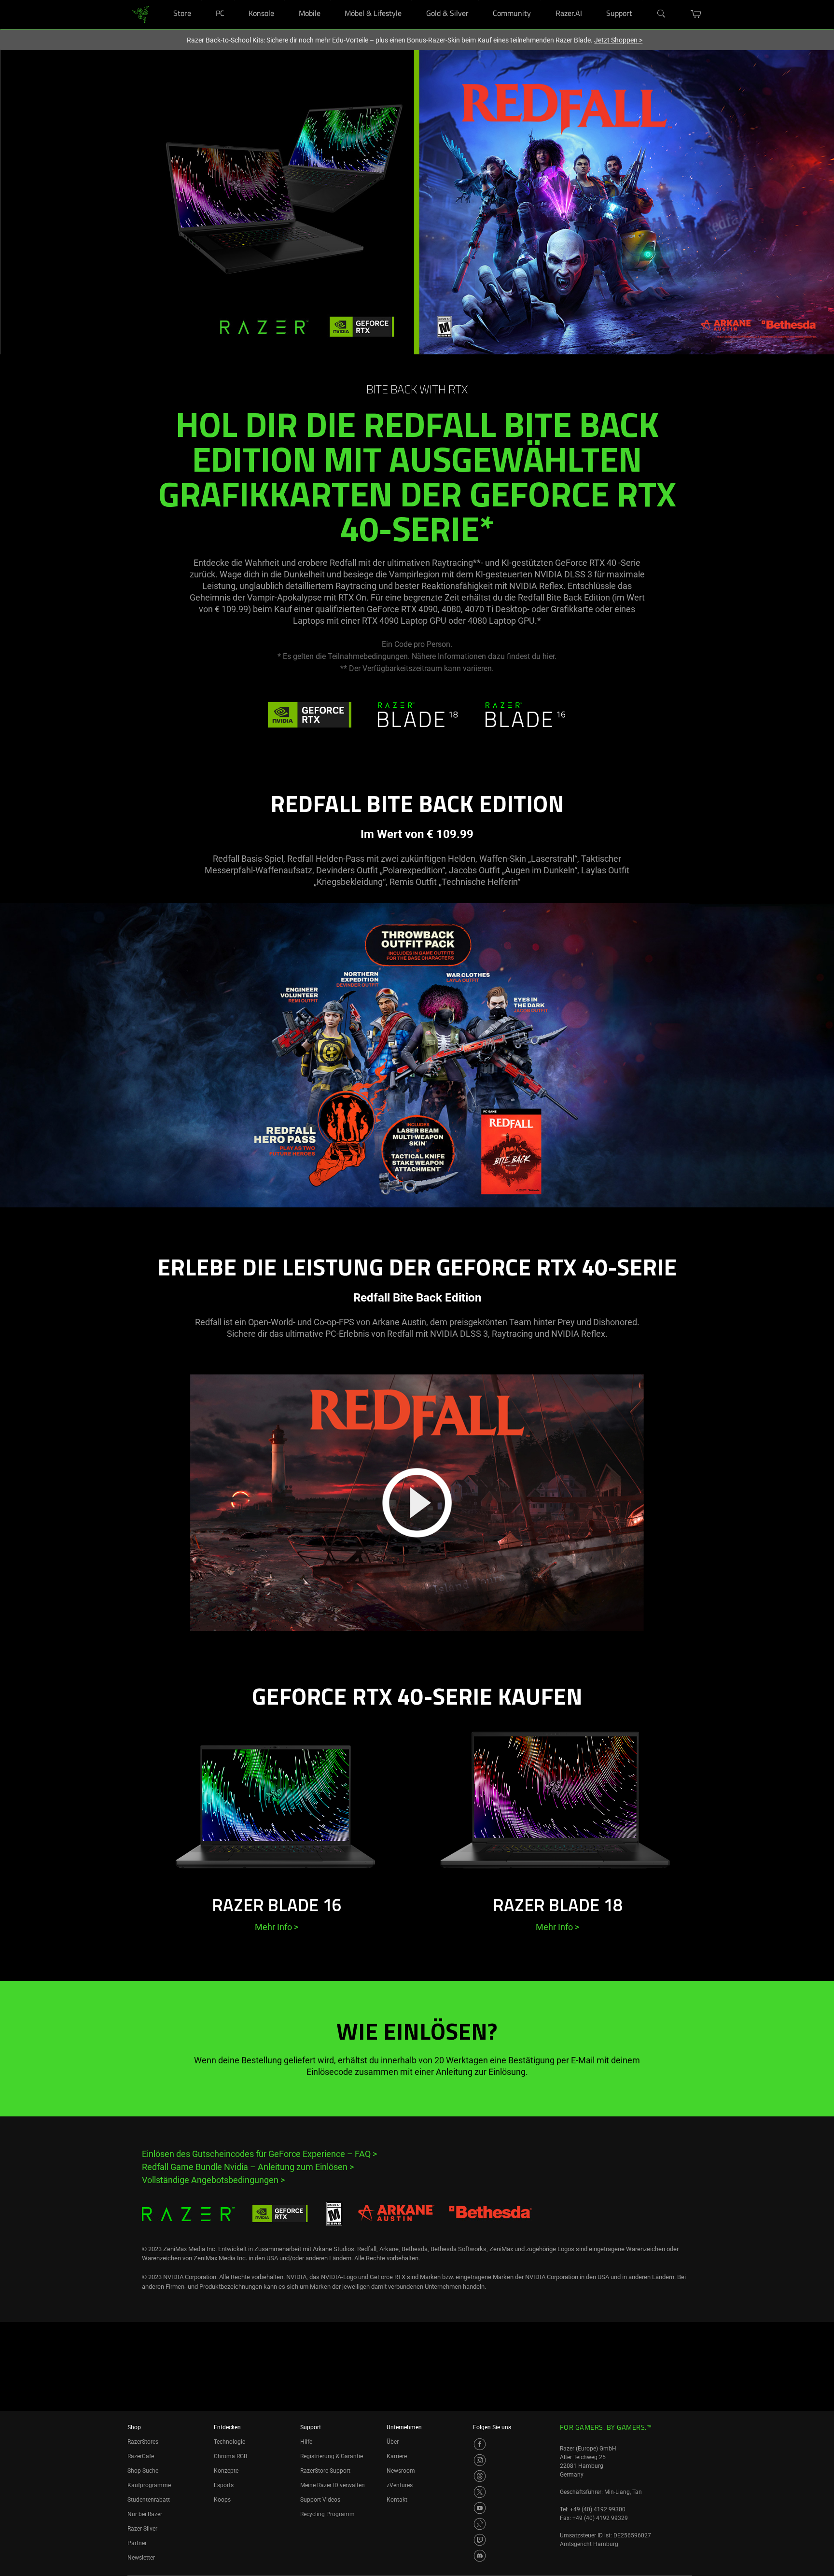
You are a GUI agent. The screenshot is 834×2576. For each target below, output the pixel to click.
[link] (141, 14)
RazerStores (143, 2442)
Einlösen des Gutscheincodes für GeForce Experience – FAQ (259, 2154)
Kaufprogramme (149, 2485)
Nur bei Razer (145, 2514)
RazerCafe (141, 2456)
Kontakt (397, 2500)
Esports (224, 2485)
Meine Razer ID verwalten (333, 2485)
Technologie (229, 2442)
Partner (137, 2543)
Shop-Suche (143, 2471)
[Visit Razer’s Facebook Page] (480, 2444)
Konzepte (226, 2471)
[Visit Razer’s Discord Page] (480, 2556)
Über (393, 2442)
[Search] (662, 14)
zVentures (400, 2485)
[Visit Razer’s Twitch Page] (480, 2540)
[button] (696, 14)
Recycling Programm (327, 2514)
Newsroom (401, 2471)
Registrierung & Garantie (332, 2456)
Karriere (397, 2456)
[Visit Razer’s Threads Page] (480, 2476)
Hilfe (306, 2442)
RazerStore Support (325, 2471)
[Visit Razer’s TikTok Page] (480, 2524)
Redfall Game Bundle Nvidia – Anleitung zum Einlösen (248, 2167)
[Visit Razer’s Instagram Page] (480, 2460)
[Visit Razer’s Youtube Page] (480, 2508)
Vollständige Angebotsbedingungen (213, 2180)
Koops (222, 2500)
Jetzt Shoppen (618, 40)
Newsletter (141, 2558)
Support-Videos (320, 2500)
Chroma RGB (230, 2456)
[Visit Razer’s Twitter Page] (480, 2492)
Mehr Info (277, 1927)
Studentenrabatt (149, 2500)
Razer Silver (142, 2529)
